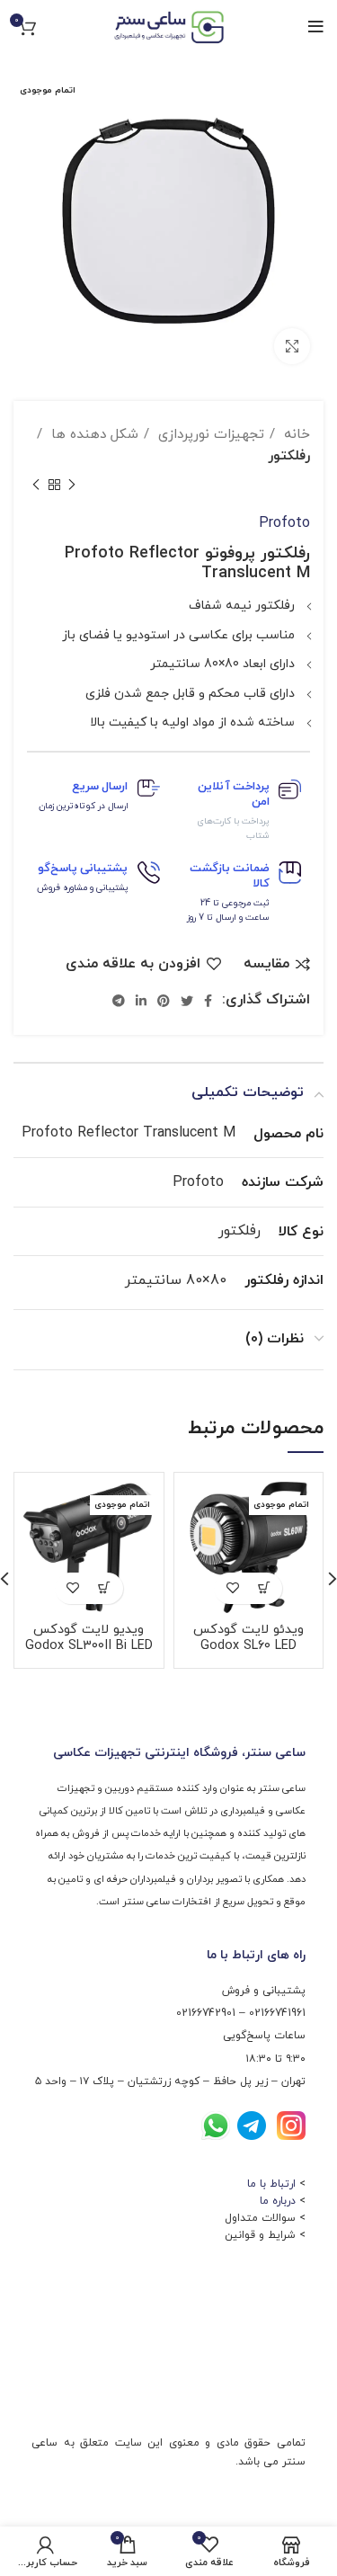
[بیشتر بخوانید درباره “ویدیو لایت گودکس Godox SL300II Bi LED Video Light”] (105, 1588)
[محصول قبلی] (72, 486)
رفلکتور (289, 456)
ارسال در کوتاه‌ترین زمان (84, 806)
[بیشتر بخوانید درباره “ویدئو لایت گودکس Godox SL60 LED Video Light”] (264, 1588)
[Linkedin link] (141, 1001)
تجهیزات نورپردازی (209, 434)
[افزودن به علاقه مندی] (232, 1588)
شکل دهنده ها (93, 434)
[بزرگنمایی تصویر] (292, 346)
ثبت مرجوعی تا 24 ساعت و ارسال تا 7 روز (228, 910)
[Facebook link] (208, 1001)
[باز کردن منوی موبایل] (316, 27)
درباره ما (278, 2201)
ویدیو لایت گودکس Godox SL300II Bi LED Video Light (89, 1646)
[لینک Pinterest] (164, 1001)
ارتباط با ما (271, 2184)
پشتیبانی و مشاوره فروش (83, 888)
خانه (295, 434)
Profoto (284, 523)
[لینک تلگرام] (119, 1001)
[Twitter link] (187, 1001)
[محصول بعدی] (36, 486)
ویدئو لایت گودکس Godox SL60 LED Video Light (248, 1646)
